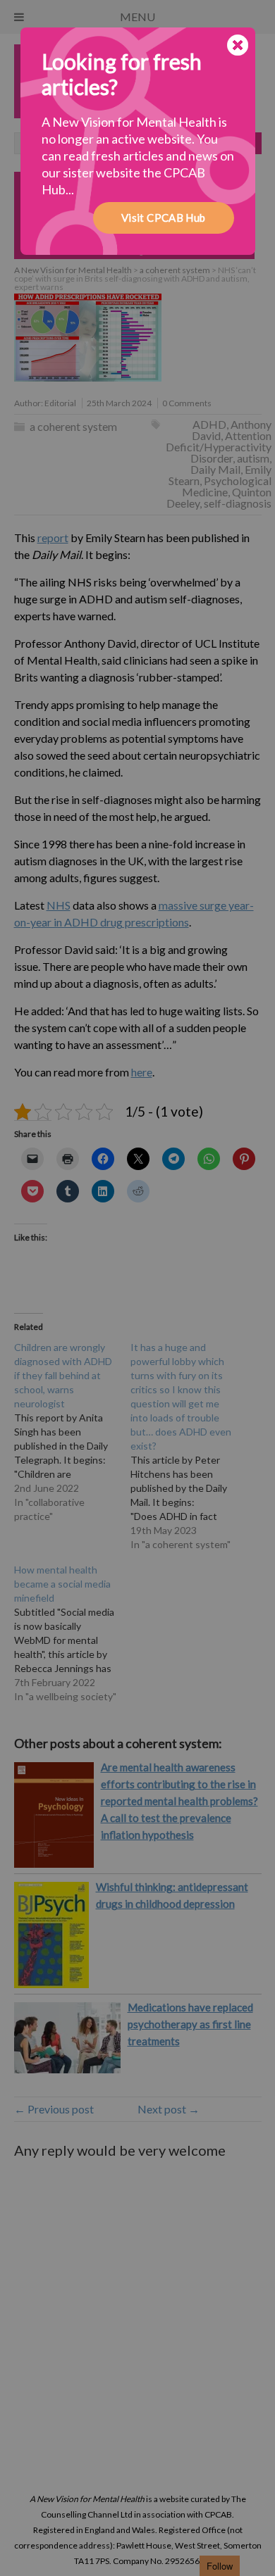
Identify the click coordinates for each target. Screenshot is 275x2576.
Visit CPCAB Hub (164, 218)
